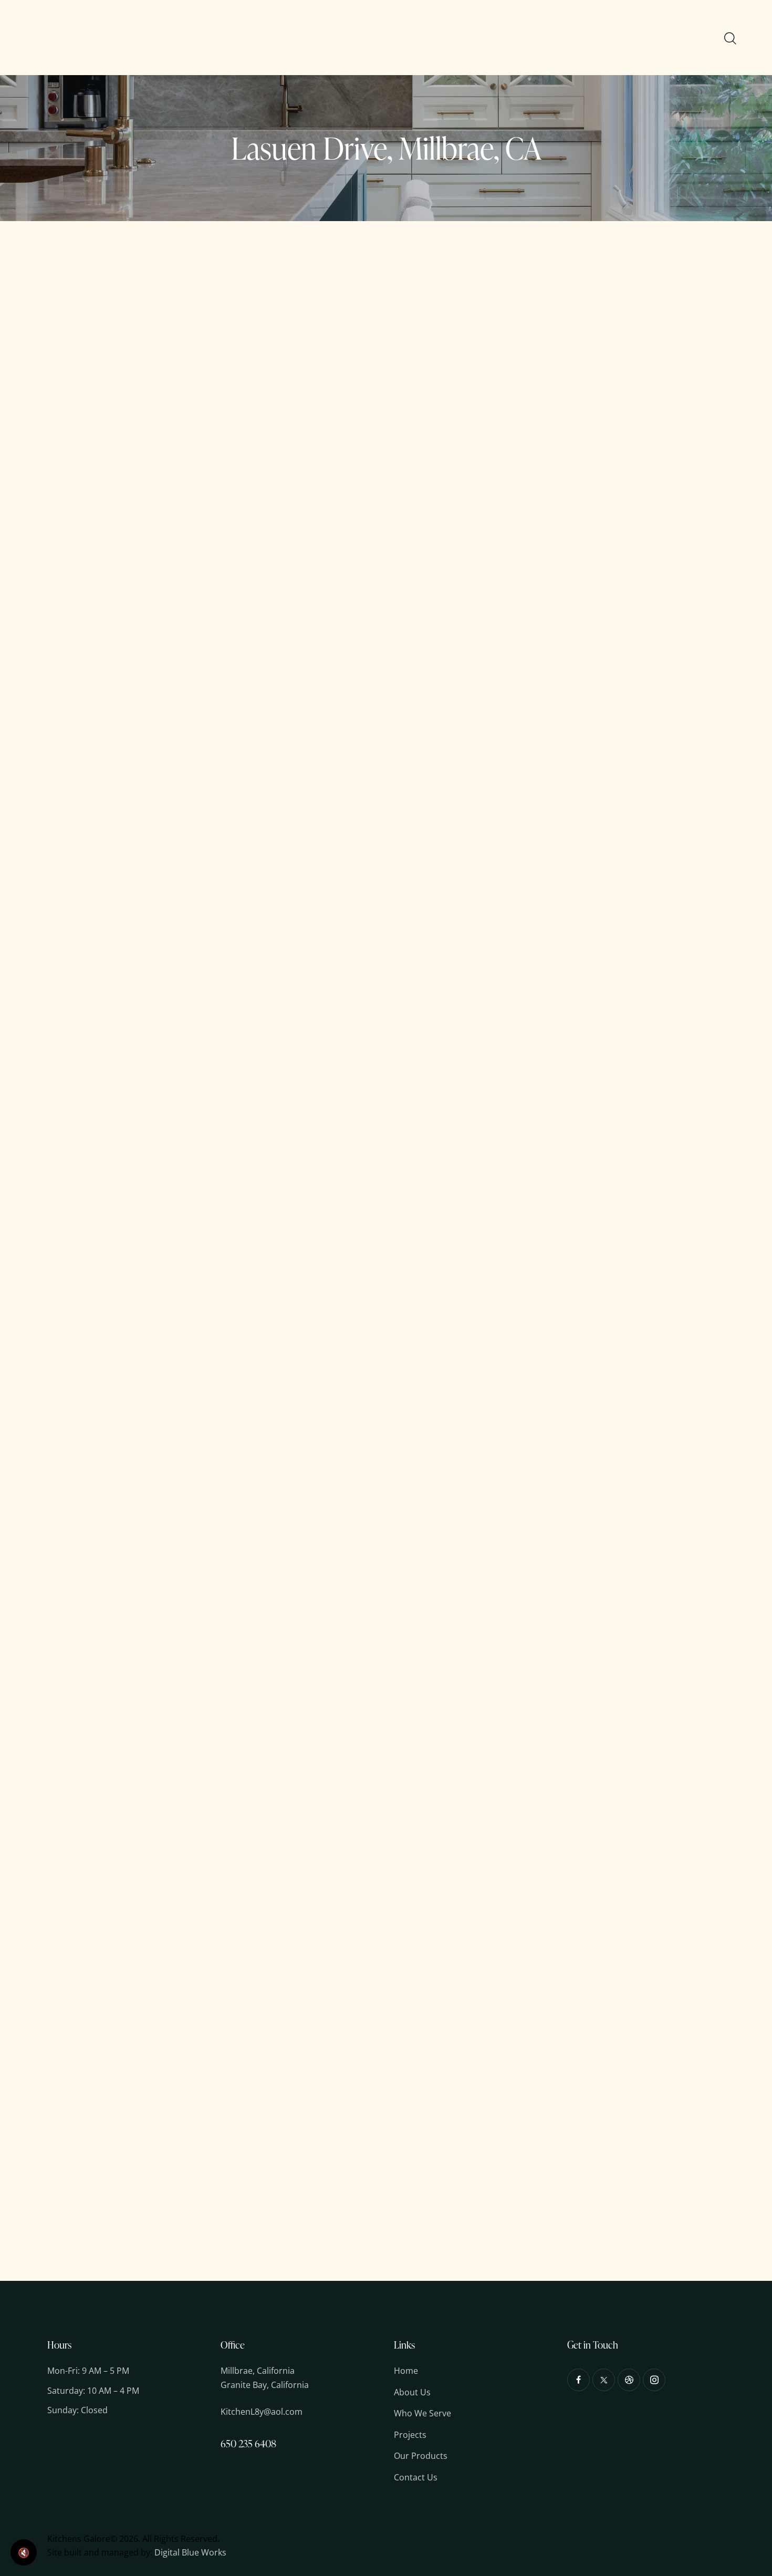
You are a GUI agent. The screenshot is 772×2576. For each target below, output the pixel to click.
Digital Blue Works (190, 2552)
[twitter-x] (604, 2380)
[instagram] (654, 2380)
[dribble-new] (629, 2380)
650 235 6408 (248, 2443)
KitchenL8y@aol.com (262, 2412)
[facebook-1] (578, 2380)
